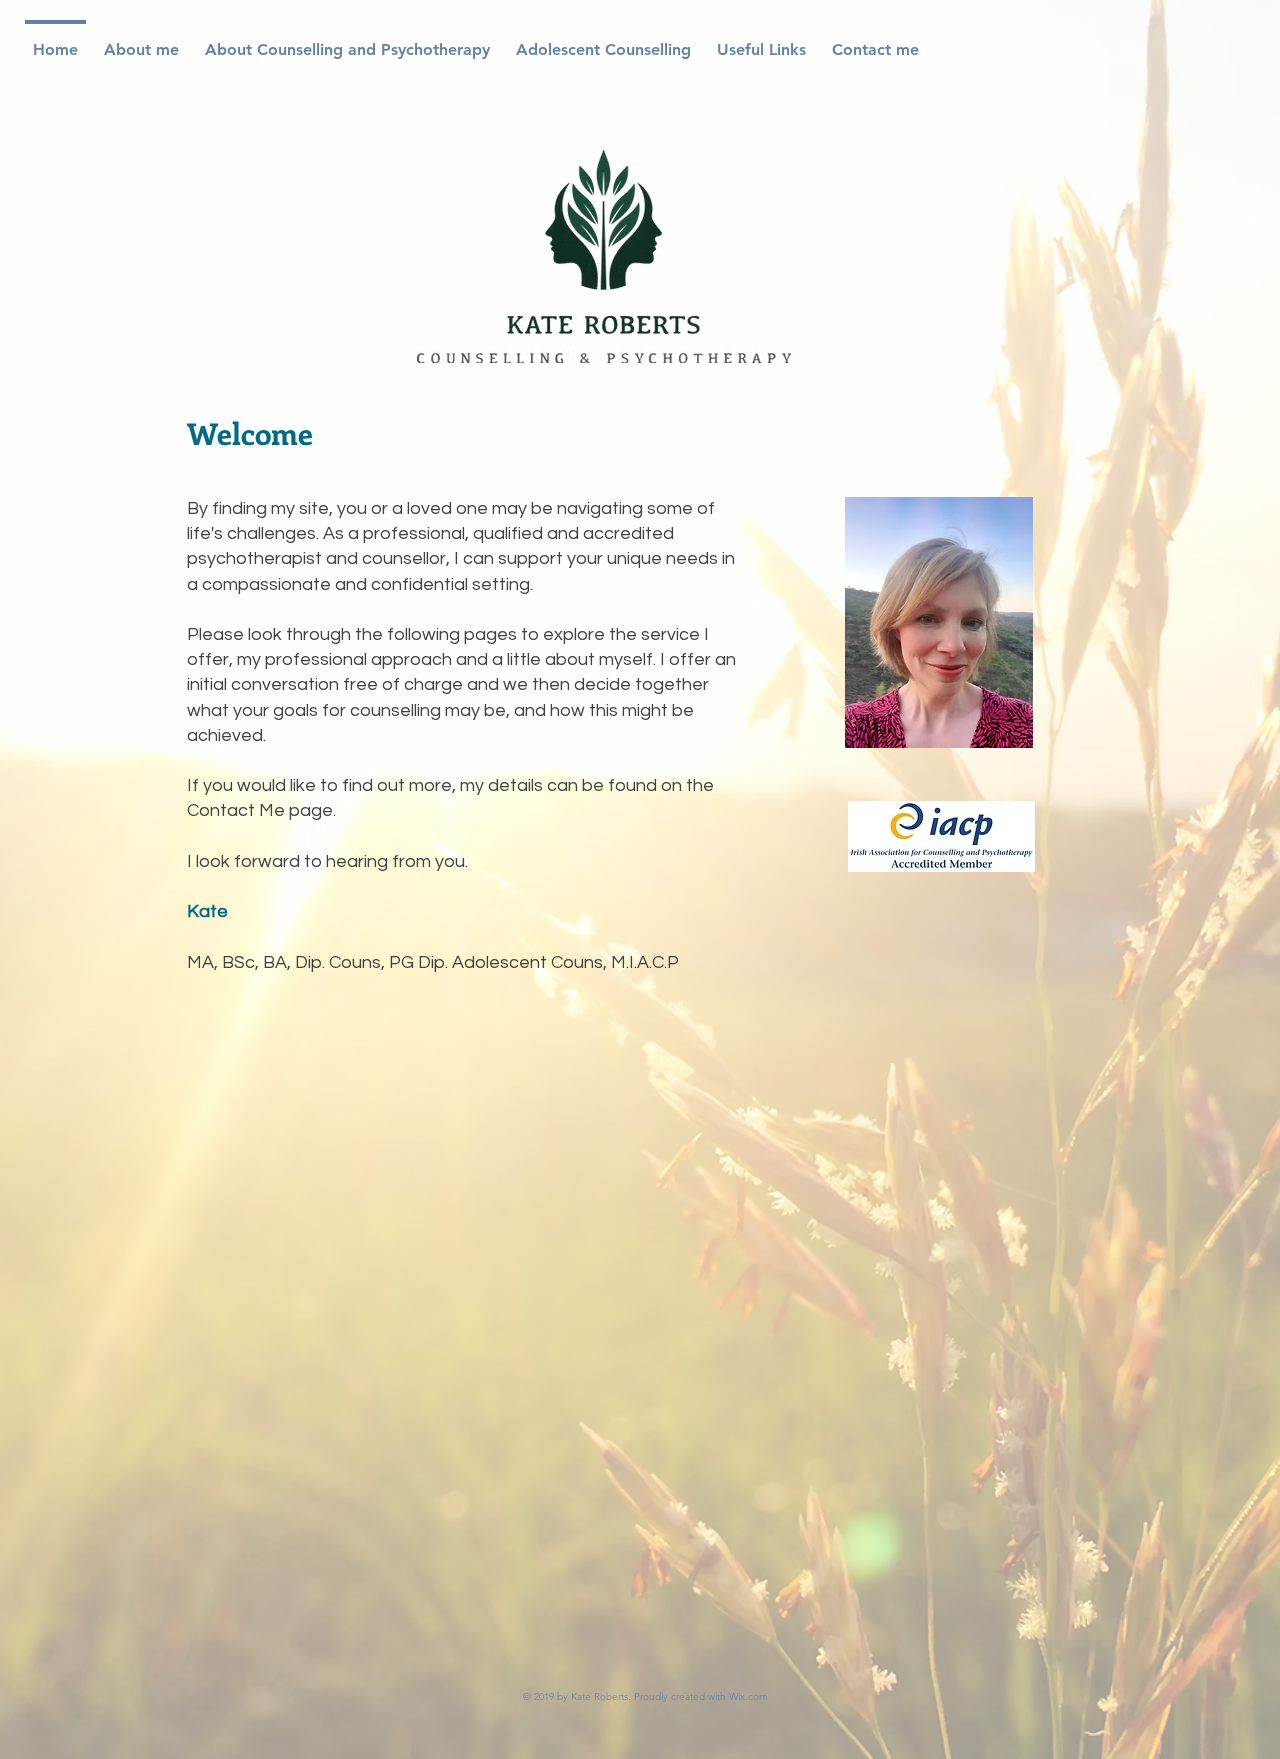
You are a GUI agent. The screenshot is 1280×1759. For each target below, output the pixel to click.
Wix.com (748, 1696)
